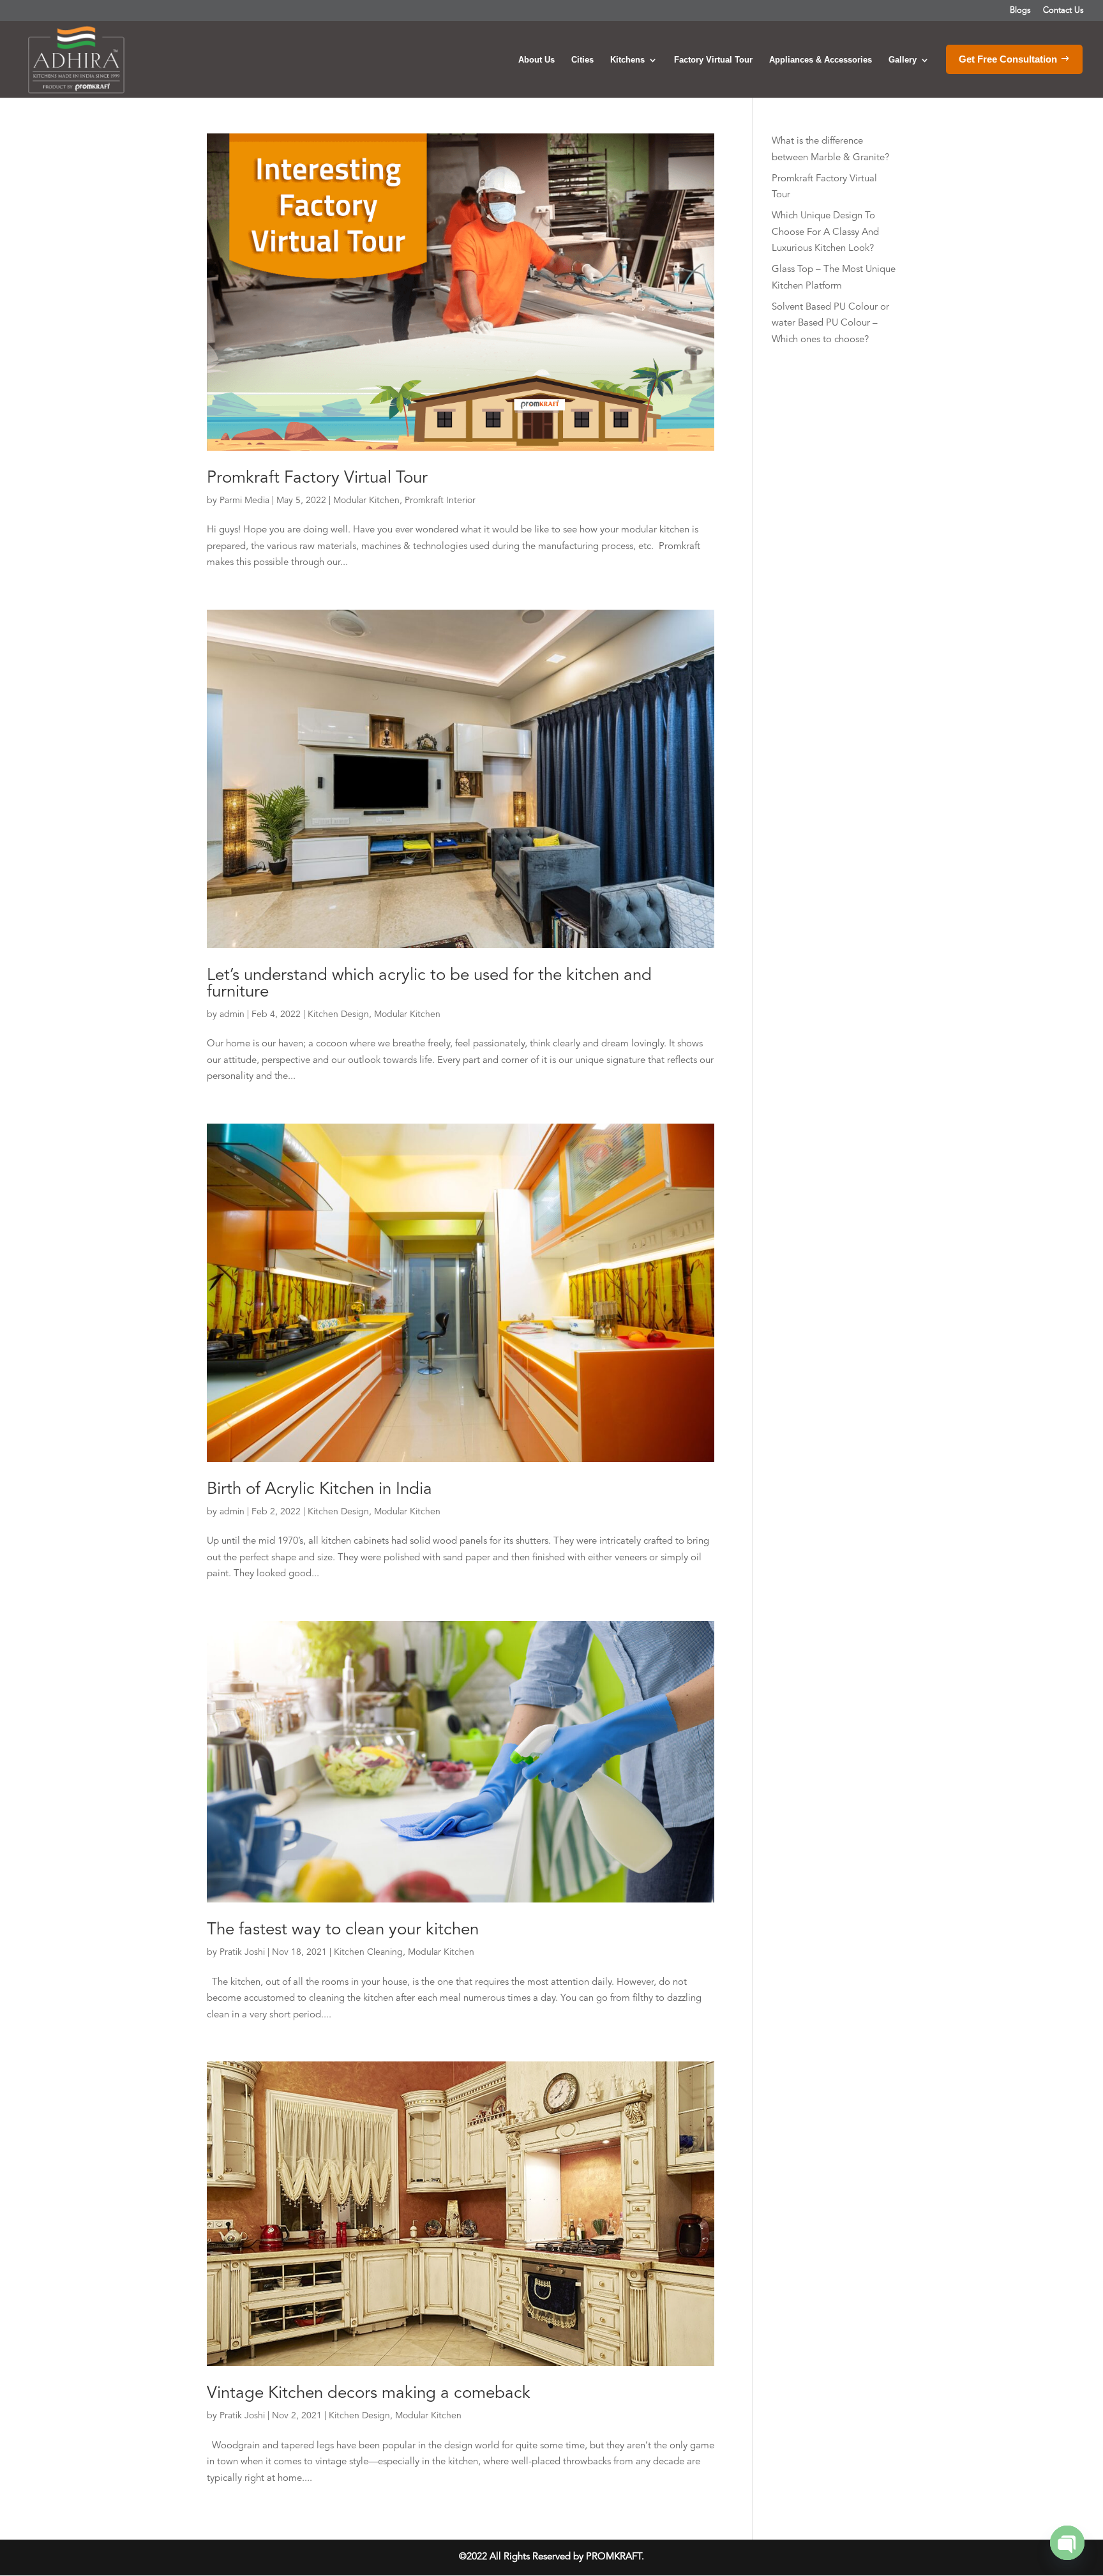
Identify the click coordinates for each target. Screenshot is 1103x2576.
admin (232, 1014)
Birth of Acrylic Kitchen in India (319, 1489)
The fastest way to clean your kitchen (343, 1930)
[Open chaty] (1067, 2543)
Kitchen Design (338, 1014)
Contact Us (1063, 11)
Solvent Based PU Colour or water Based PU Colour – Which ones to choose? (830, 324)
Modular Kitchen (366, 501)
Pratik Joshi (242, 1952)
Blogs (1020, 11)
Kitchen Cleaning (368, 1952)
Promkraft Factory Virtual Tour (317, 478)
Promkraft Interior (440, 501)
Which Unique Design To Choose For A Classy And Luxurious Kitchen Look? (825, 232)
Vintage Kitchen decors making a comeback (369, 2393)
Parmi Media (244, 501)
